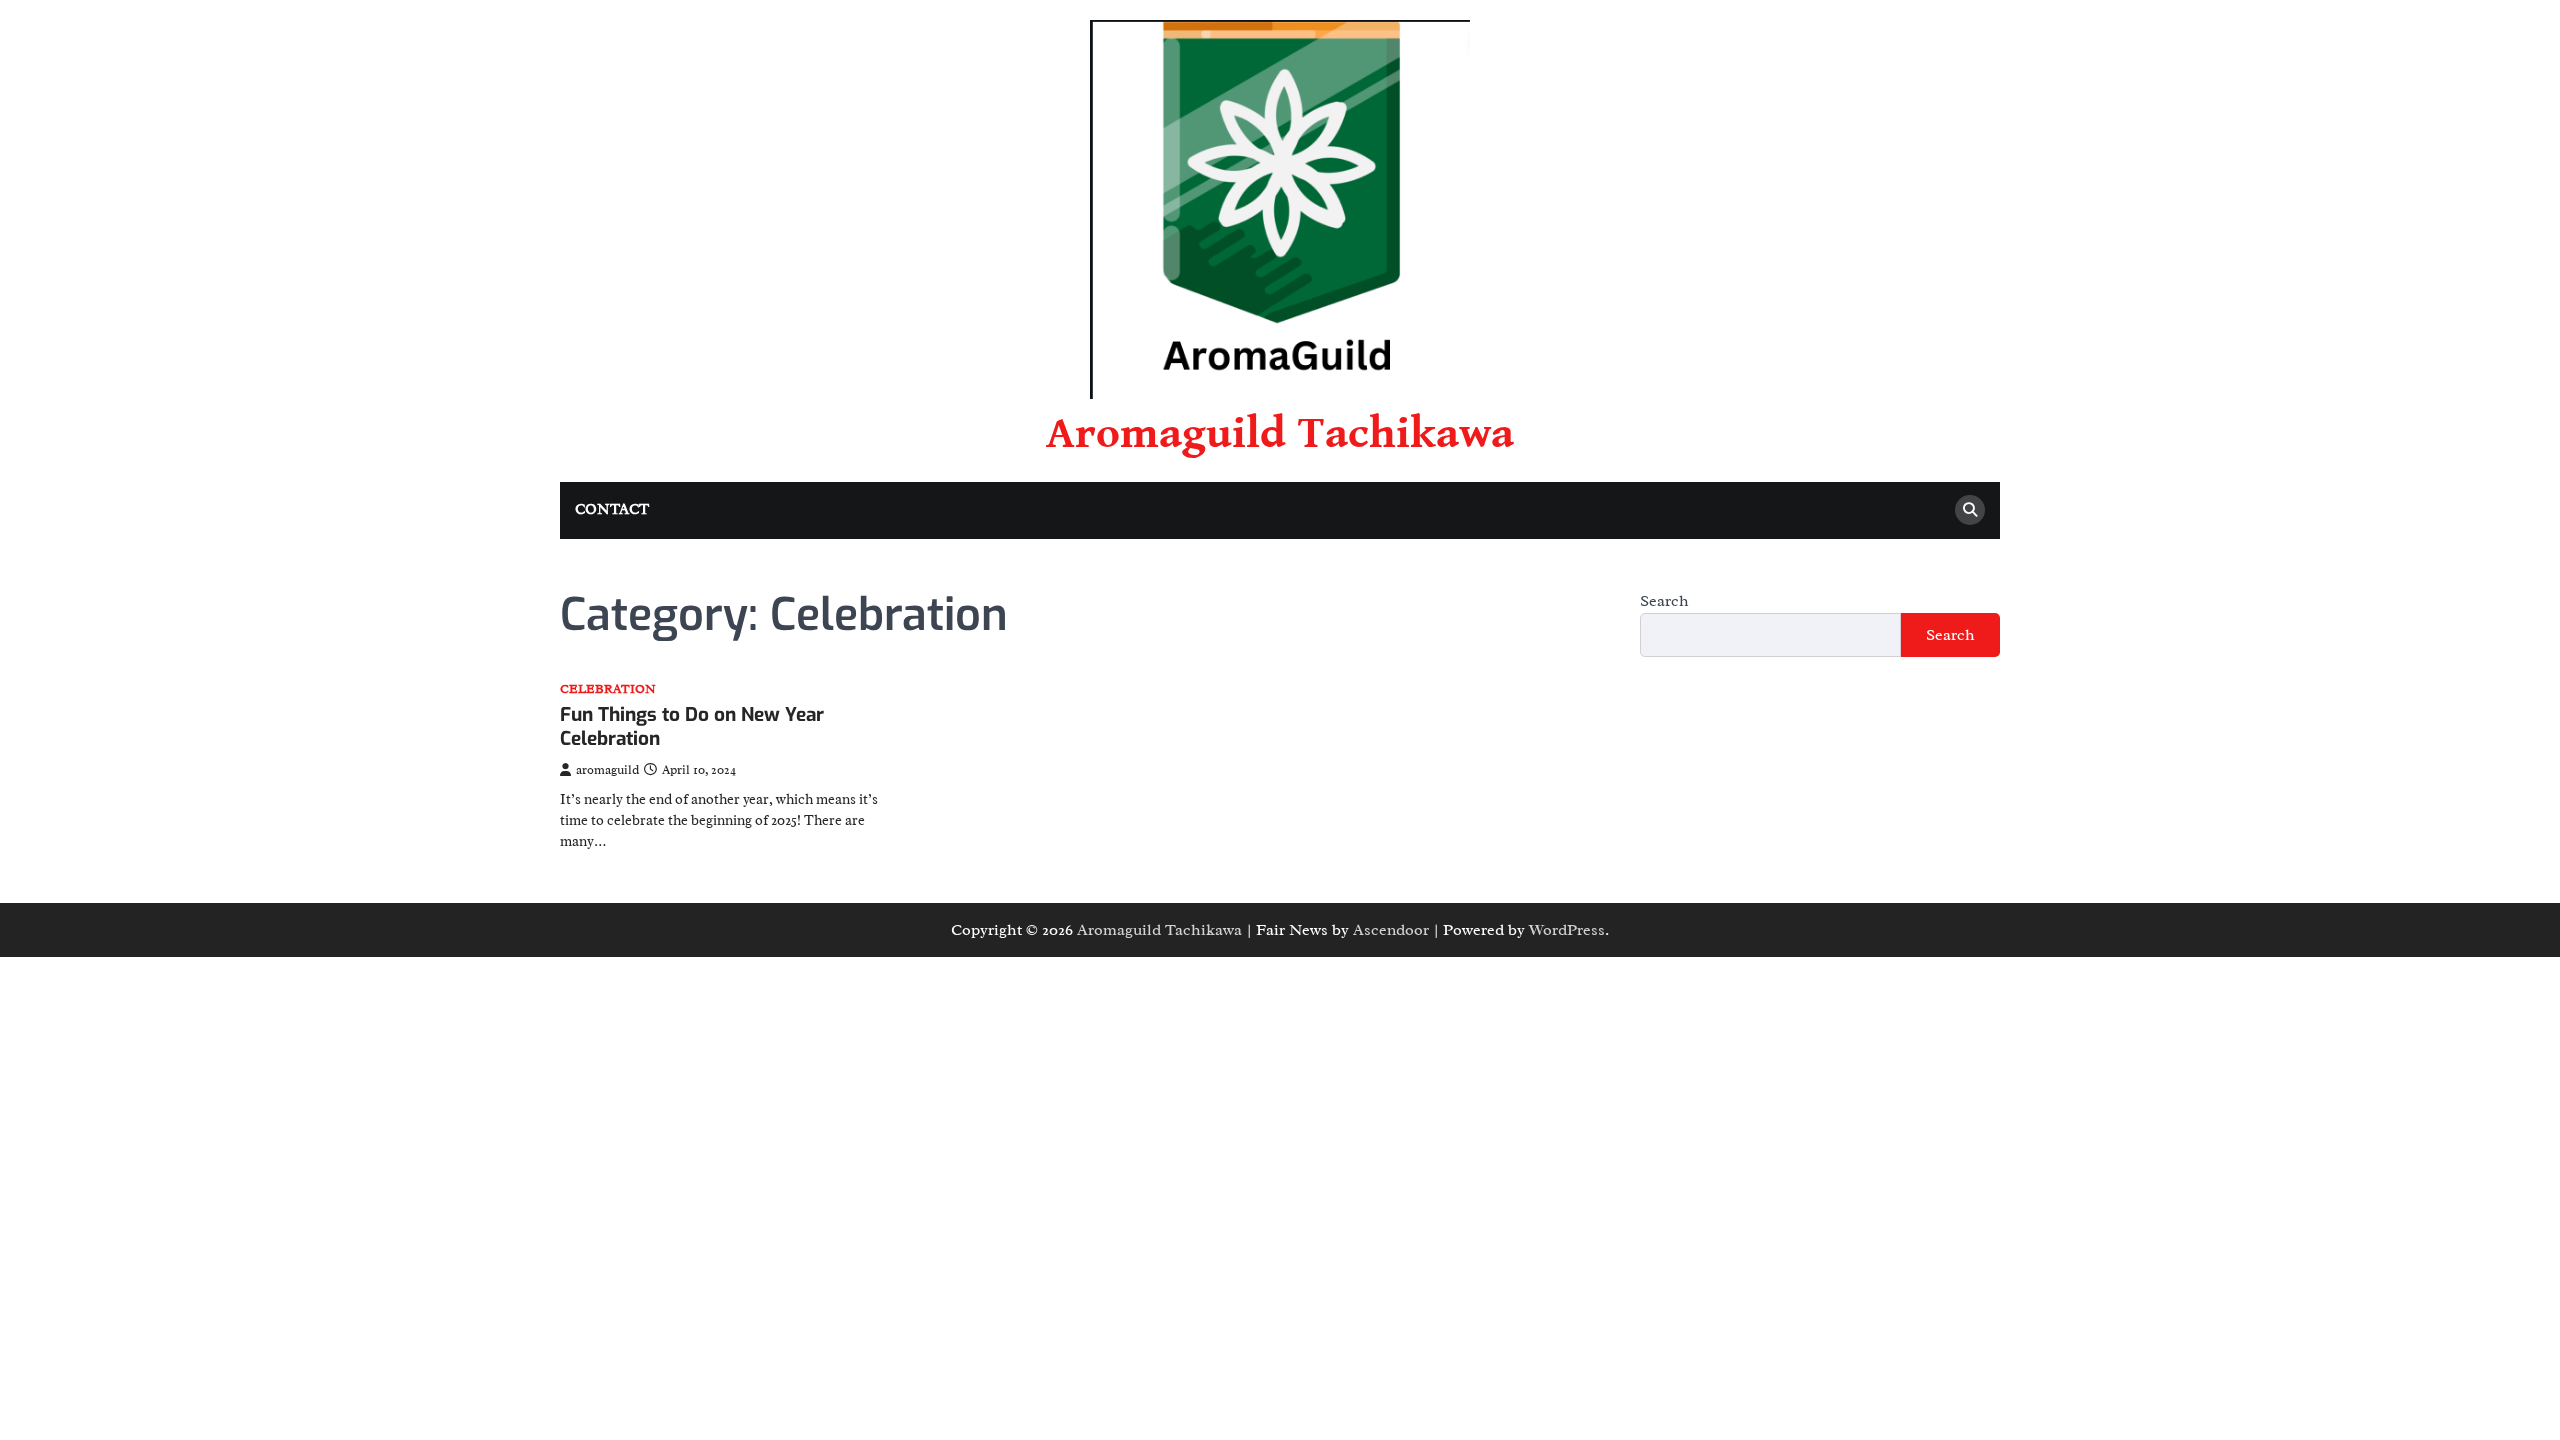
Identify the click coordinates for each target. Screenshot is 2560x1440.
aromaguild (607, 770)
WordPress (1567, 930)
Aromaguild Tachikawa (1280, 434)
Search (1664, 601)
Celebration (608, 689)
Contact (612, 509)
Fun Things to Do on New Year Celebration (692, 727)
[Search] (1970, 510)
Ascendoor (1391, 930)
